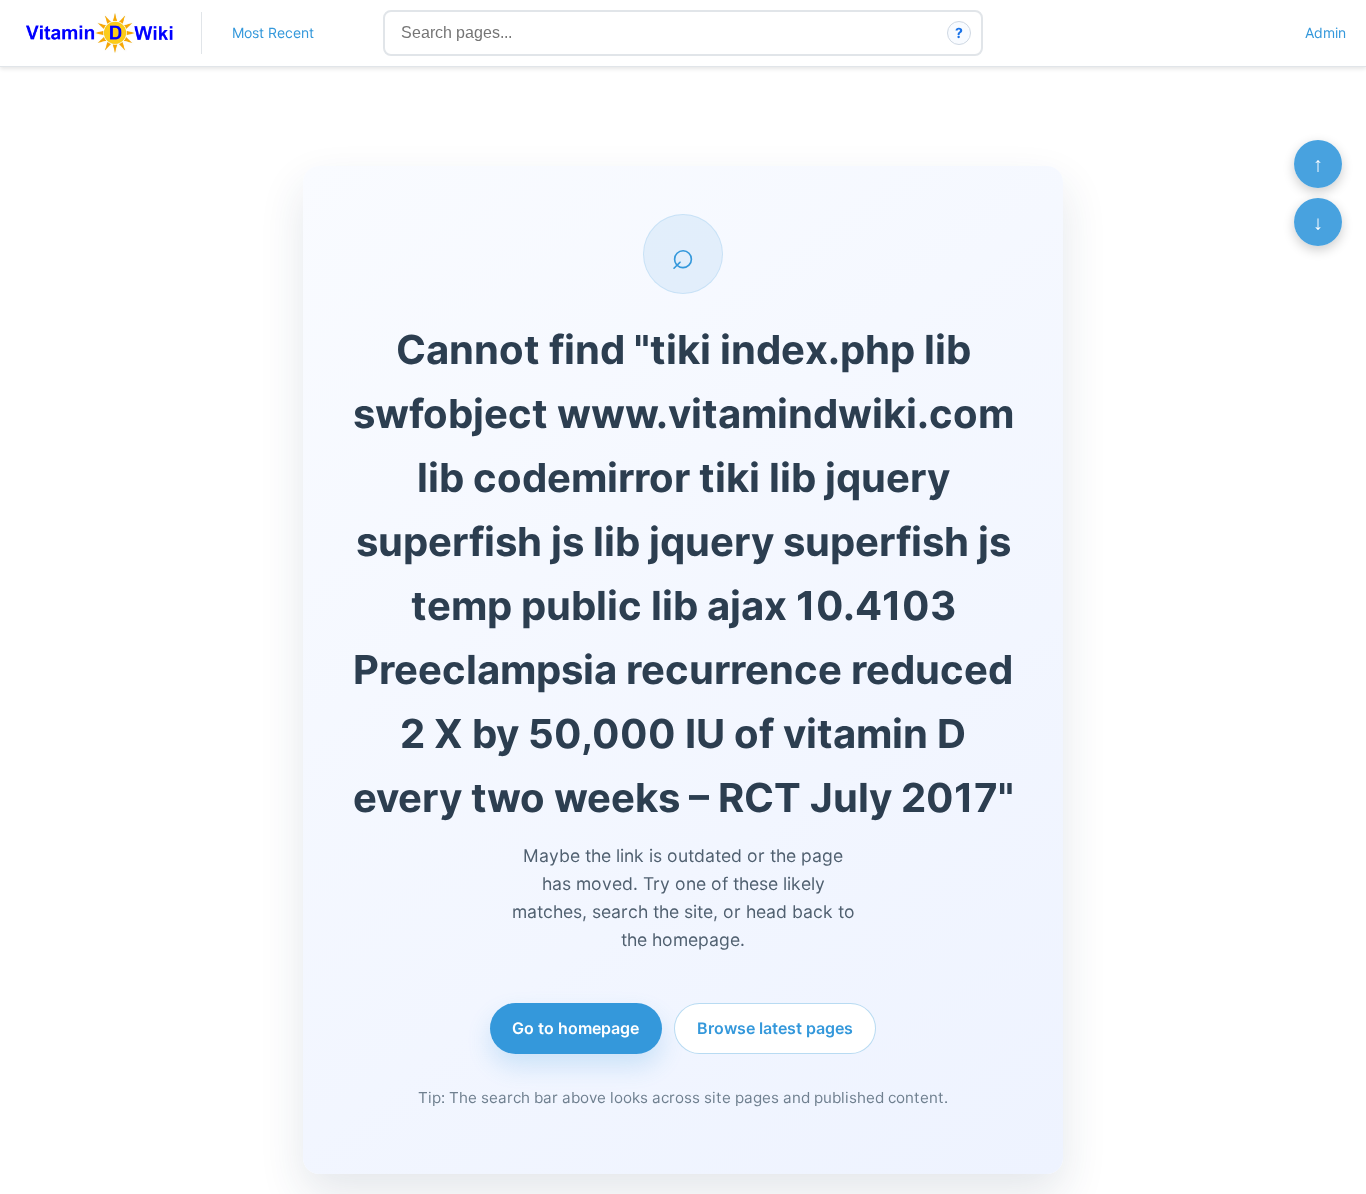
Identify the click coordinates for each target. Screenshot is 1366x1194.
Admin (1325, 32)
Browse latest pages (775, 1028)
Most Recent (273, 32)
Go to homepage (575, 1028)
